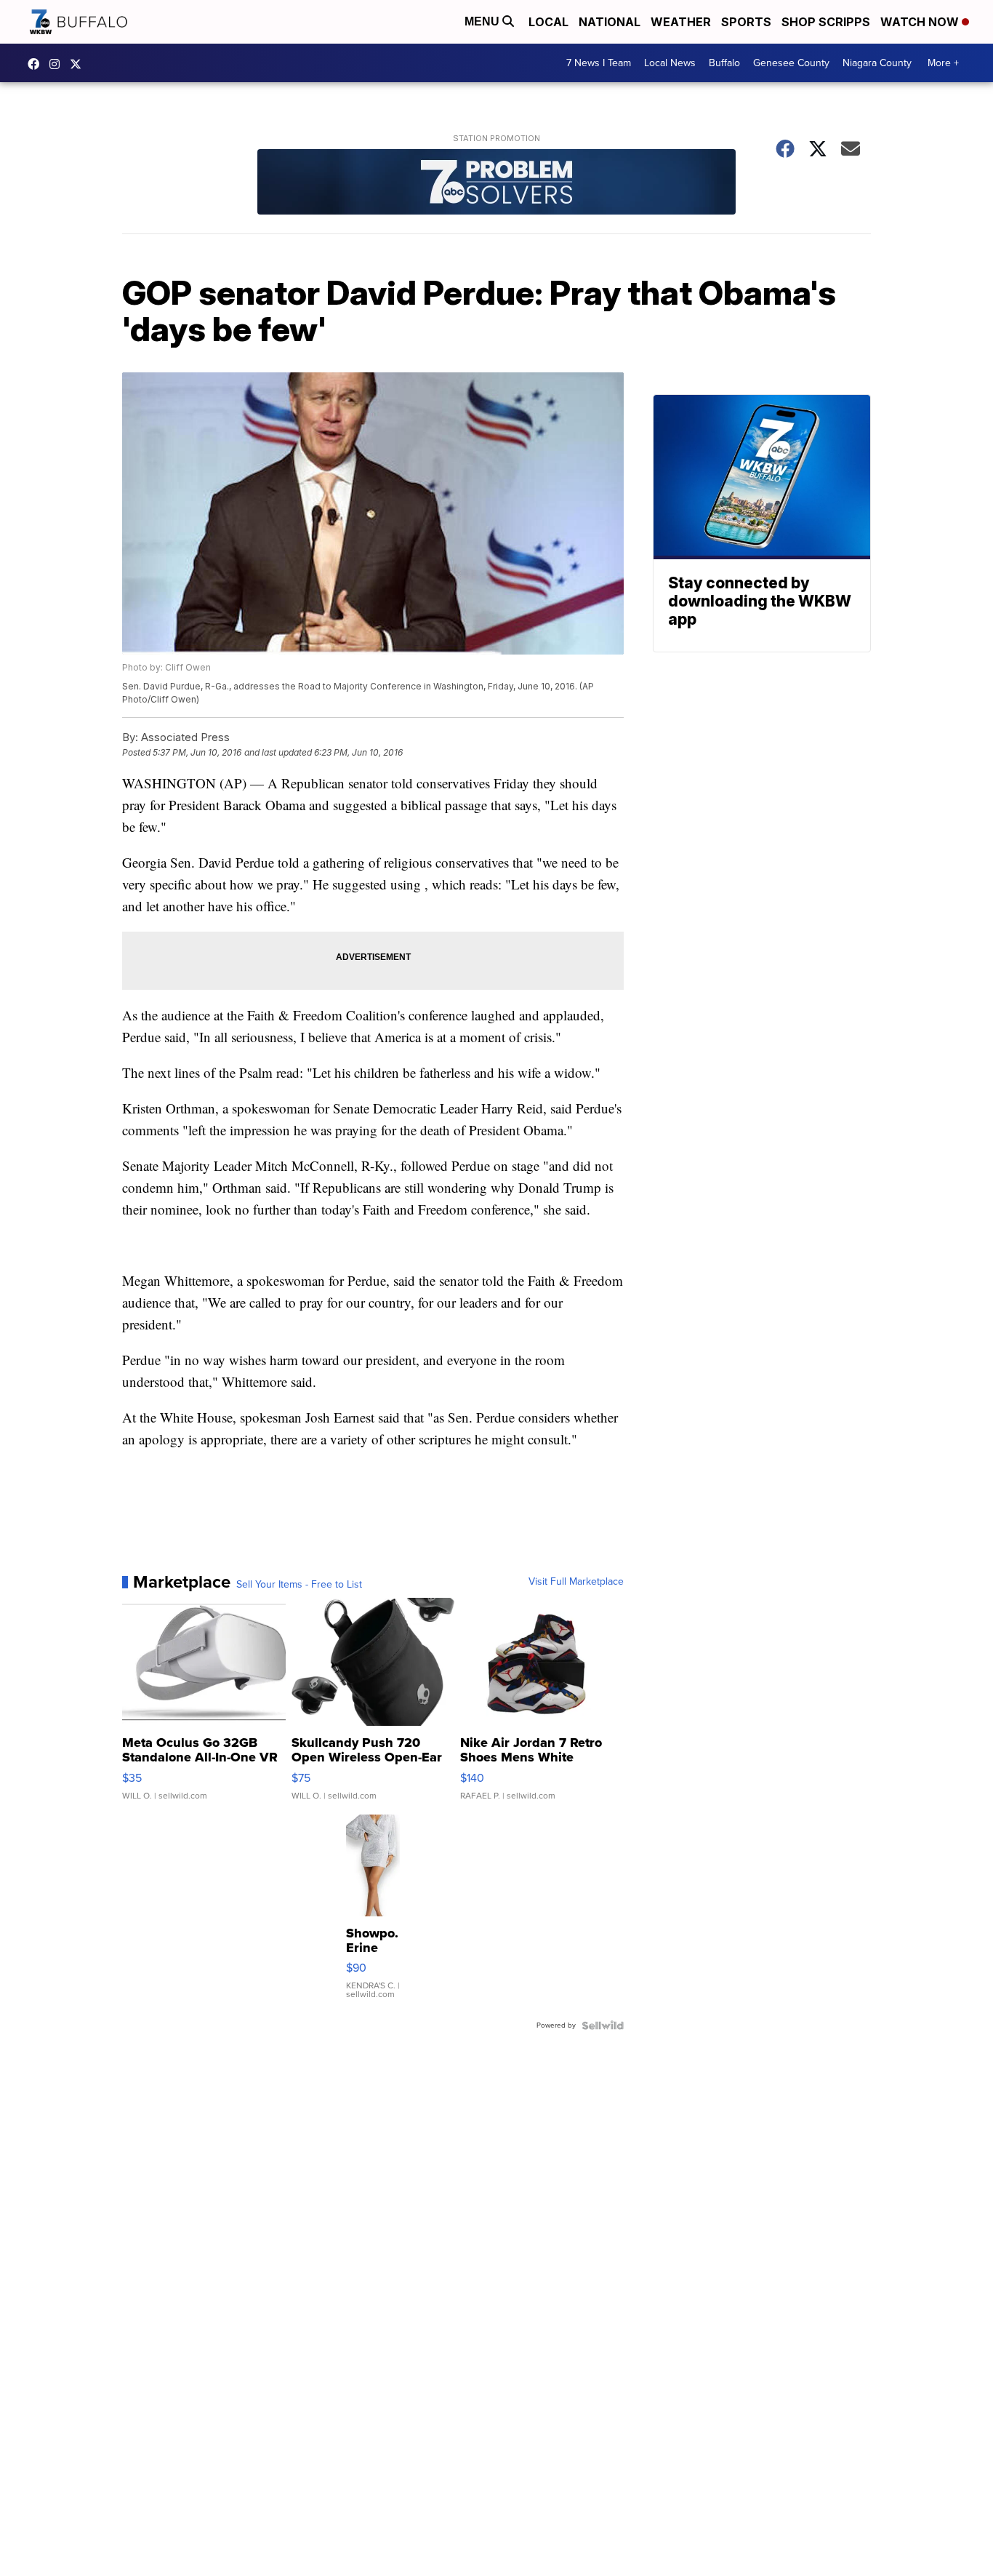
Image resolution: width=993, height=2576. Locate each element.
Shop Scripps (826, 22)
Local (548, 22)
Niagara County (877, 63)
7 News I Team (599, 63)
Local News (670, 63)
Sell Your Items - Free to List (299, 1585)
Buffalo (724, 63)
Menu (483, 21)
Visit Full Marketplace (576, 1582)
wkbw (58, 64)
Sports (746, 22)
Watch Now (921, 22)
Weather (681, 22)
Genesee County (791, 63)
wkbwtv (37, 64)
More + (943, 63)
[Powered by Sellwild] (603, 2025)
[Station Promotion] (496, 184)
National (610, 22)
